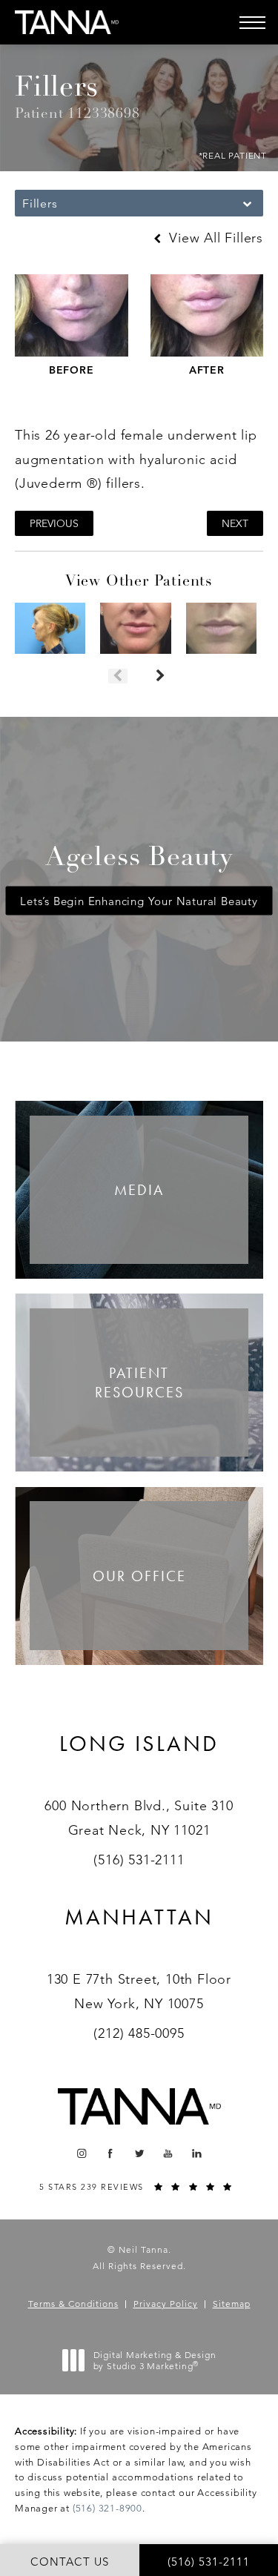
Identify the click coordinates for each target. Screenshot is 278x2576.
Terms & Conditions (73, 2304)
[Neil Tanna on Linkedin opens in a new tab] (197, 2153)
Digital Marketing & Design (155, 2361)
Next (235, 523)
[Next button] (160, 676)
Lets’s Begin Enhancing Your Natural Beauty (139, 901)
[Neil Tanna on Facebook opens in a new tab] (110, 2153)
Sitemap (232, 2304)
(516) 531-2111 (139, 1860)
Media (139, 1190)
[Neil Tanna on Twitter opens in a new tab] (139, 2153)
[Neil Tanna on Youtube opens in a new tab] (168, 2153)
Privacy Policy (166, 2304)
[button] (252, 22)
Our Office (139, 1576)
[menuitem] (81, 2153)
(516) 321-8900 (107, 2508)
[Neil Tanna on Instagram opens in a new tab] (81, 2153)
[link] (139, 1762)
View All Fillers (214, 238)
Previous (54, 523)
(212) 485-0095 (139, 2033)
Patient (139, 1383)
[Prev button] (118, 676)
